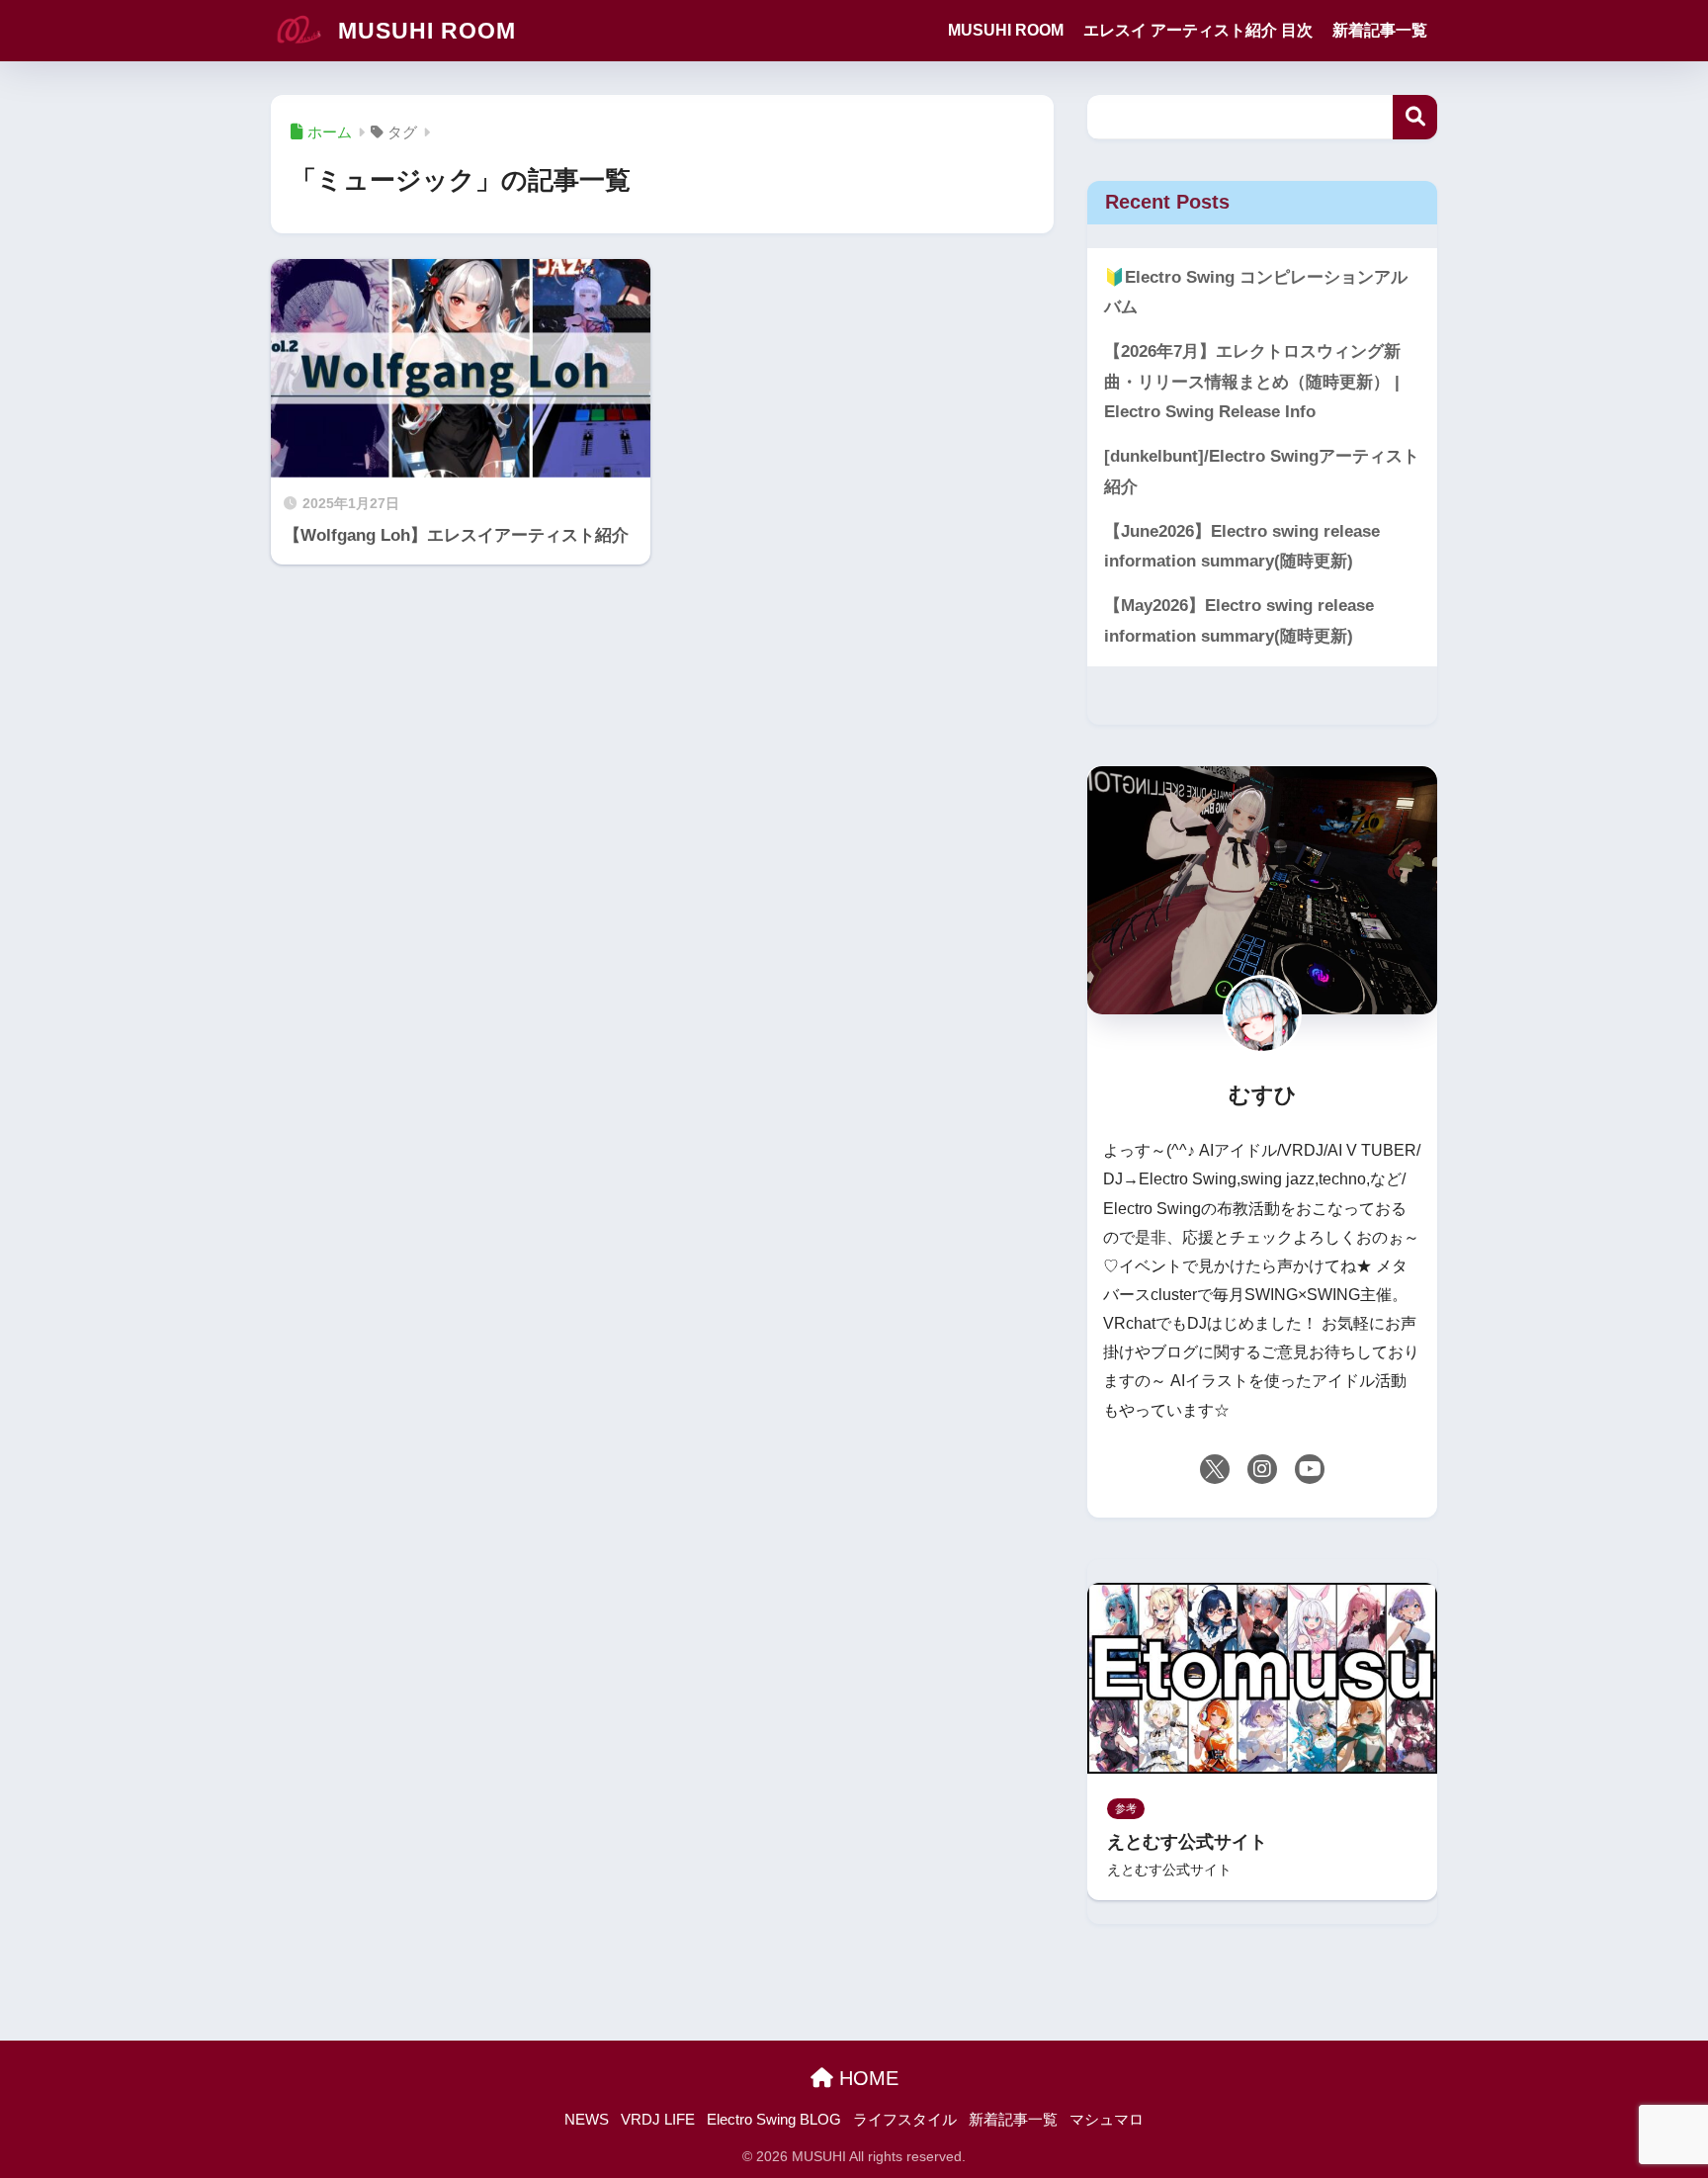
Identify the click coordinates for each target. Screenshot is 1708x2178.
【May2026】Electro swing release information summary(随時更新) (1239, 621)
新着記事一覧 (1380, 30)
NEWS (587, 2120)
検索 (1415, 117)
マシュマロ (1107, 2120)
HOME (866, 2078)
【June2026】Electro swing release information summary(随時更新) (1242, 547)
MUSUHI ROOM (424, 31)
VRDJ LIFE (658, 2120)
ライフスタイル (905, 2120)
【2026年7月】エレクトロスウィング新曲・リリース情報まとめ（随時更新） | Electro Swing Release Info (1252, 382)
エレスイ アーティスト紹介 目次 (1198, 30)
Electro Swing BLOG (774, 2120)
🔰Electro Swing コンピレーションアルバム (1256, 293)
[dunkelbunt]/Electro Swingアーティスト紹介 (1262, 472)
